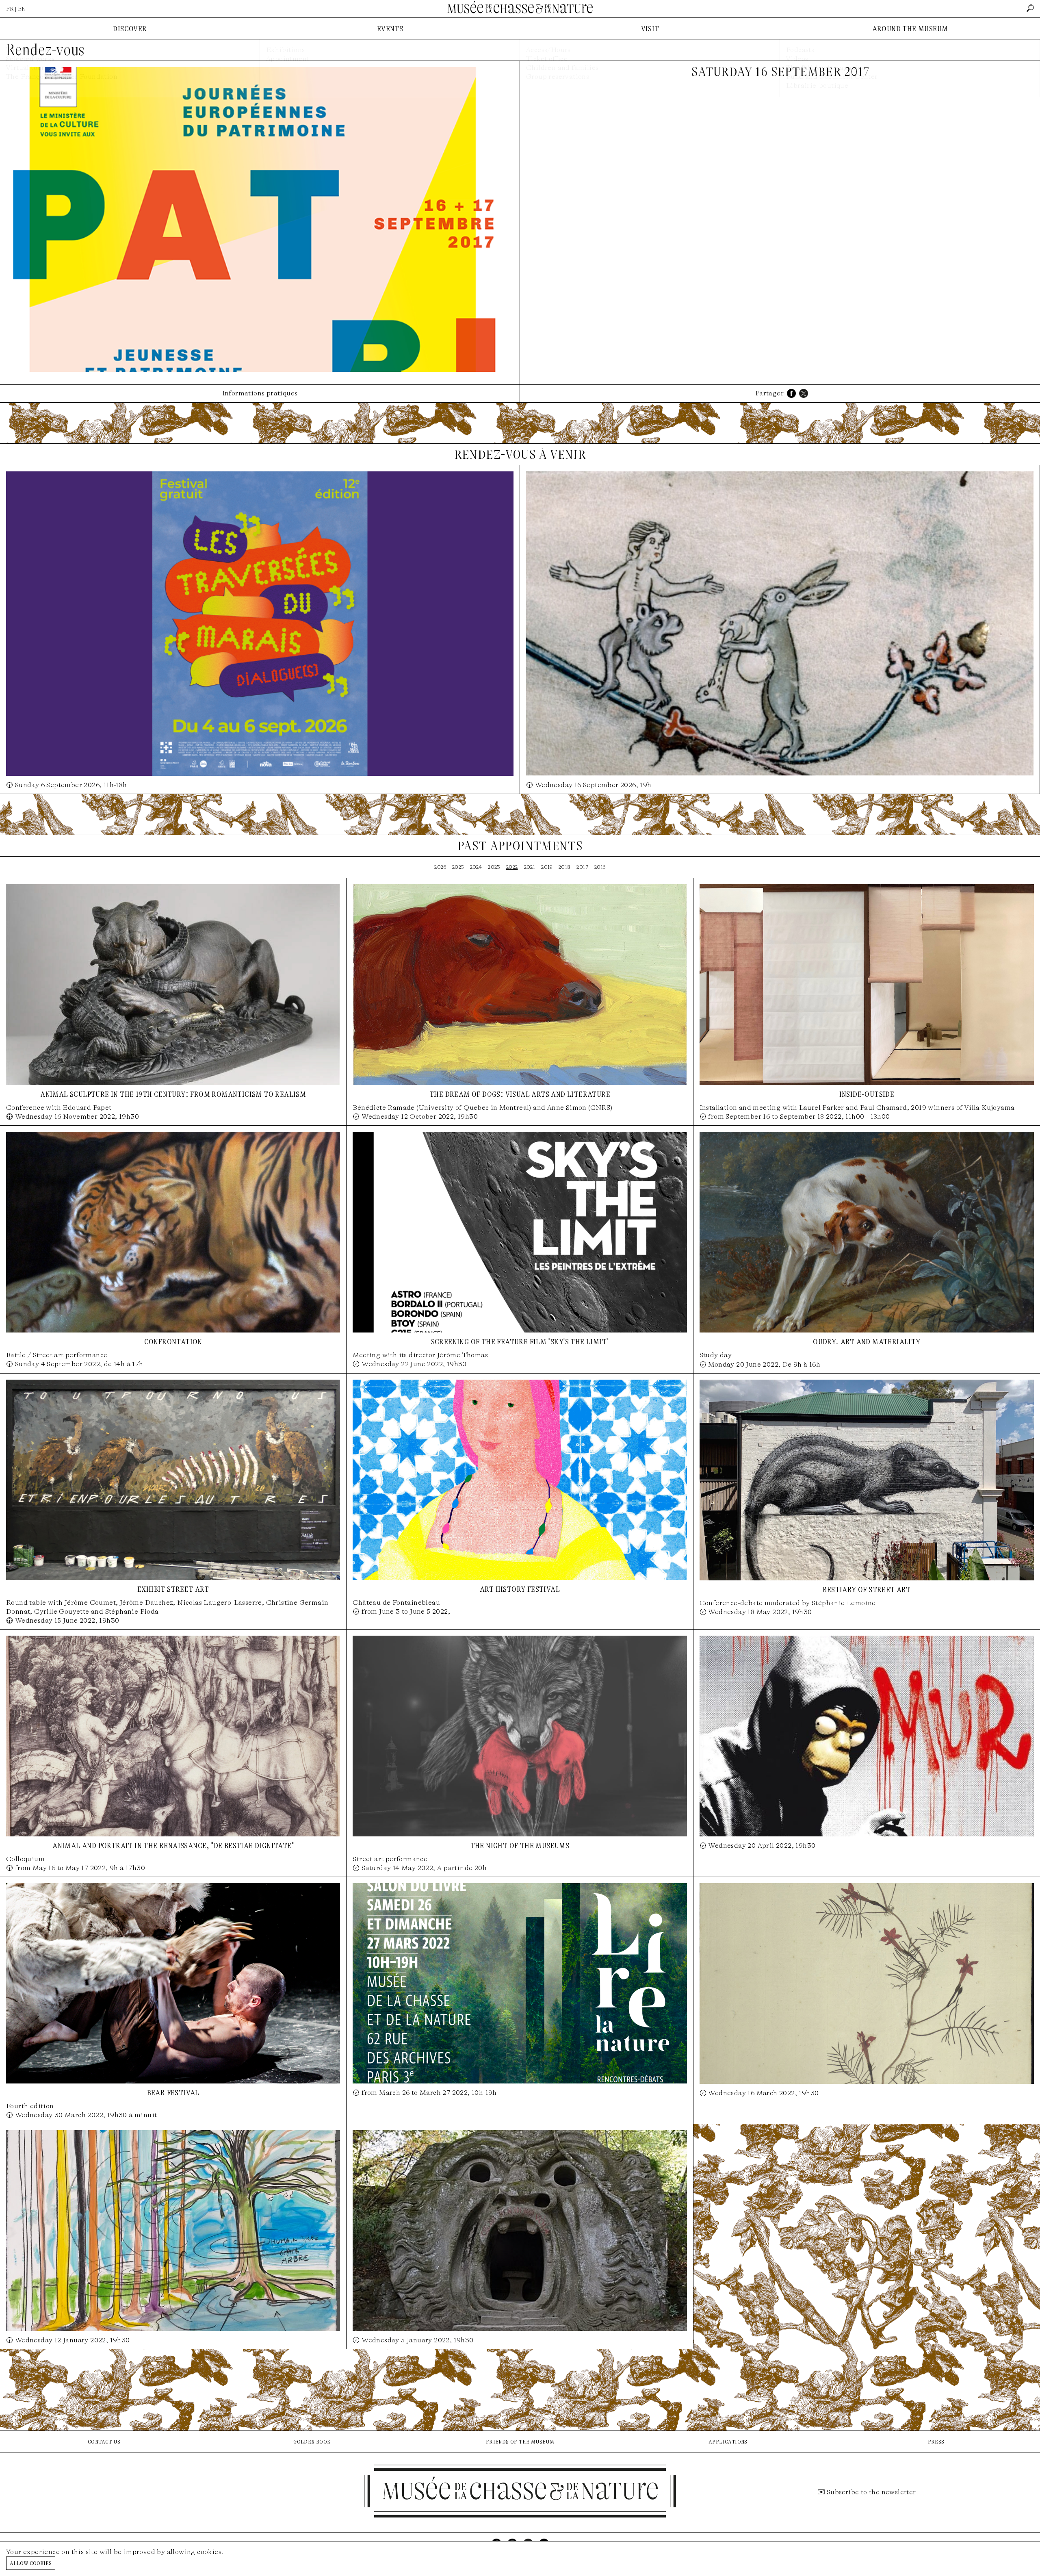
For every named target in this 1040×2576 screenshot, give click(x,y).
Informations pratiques (260, 393)
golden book (312, 2441)
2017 (582, 867)
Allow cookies (31, 2563)
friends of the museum (520, 2441)
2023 (494, 867)
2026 (440, 867)
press (936, 2441)
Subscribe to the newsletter (871, 2492)
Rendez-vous (45, 50)
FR (10, 9)
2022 (512, 867)
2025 (458, 867)
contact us (104, 2441)
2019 (547, 867)
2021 (530, 867)
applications (728, 2441)
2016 (600, 867)
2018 (565, 867)
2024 (476, 867)
